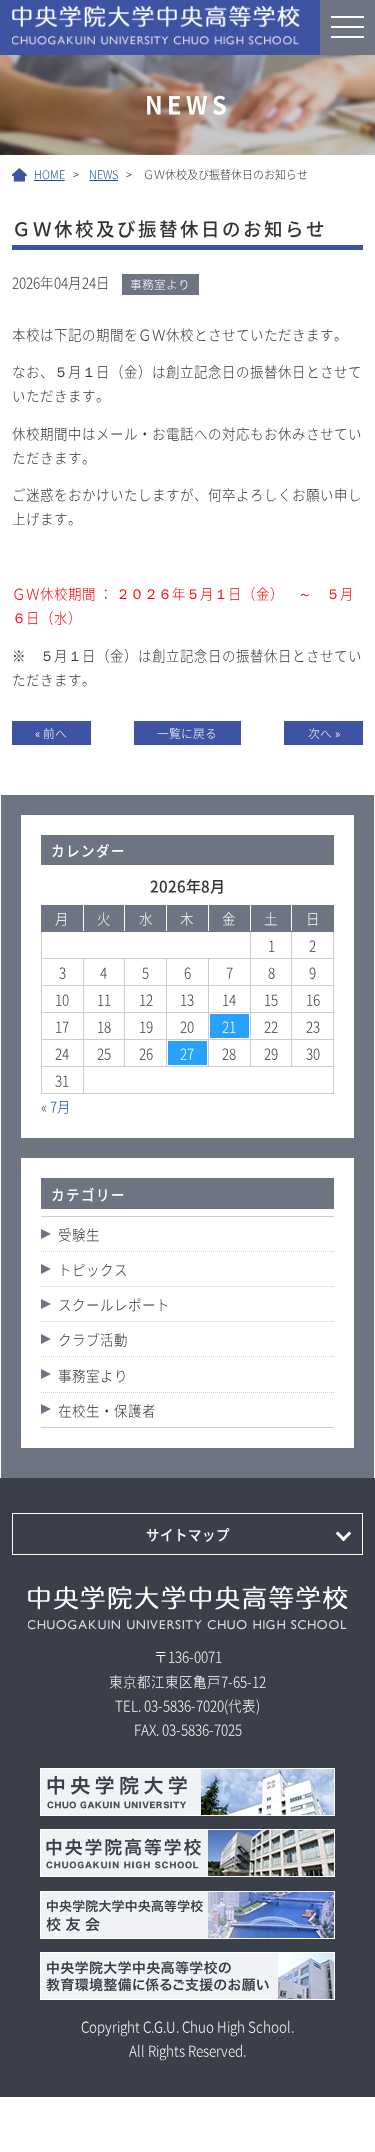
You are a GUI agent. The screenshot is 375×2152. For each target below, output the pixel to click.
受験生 (79, 1234)
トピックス (93, 1269)
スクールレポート (114, 1304)
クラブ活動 (93, 1339)
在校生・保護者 (107, 1410)
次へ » (324, 732)
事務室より (93, 1375)
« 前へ (51, 732)
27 (187, 1053)
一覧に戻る (187, 732)
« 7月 (56, 1106)
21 (229, 1026)
